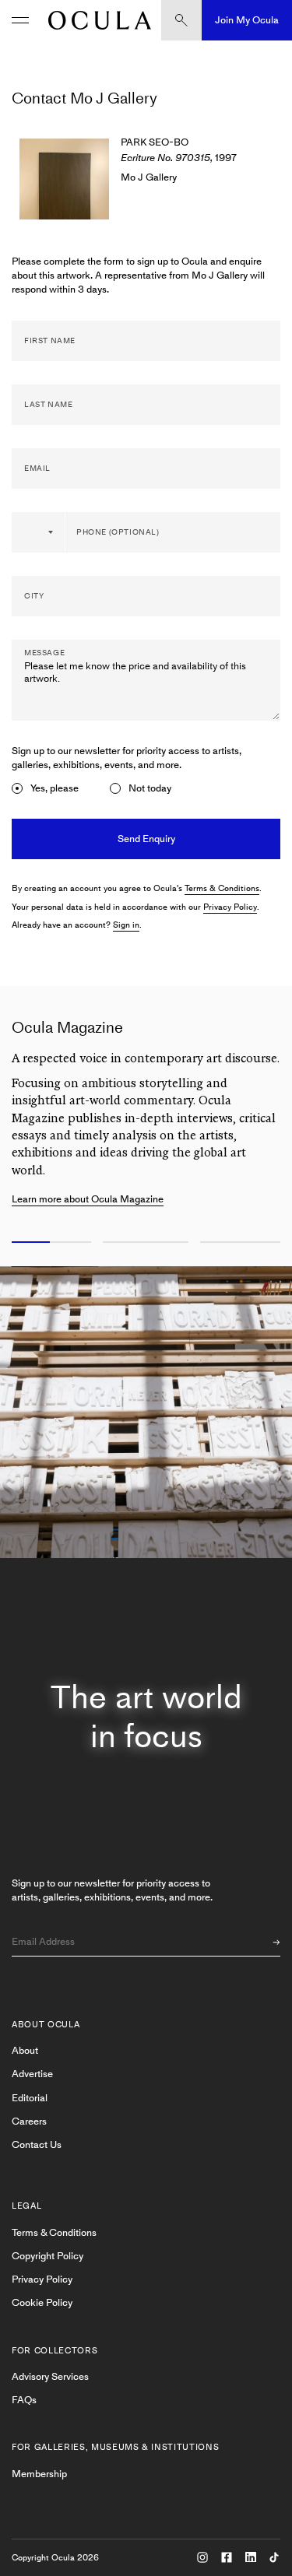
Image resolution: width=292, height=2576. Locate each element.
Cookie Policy (42, 2302)
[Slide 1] (49, 1243)
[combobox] (39, 532)
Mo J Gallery (149, 177)
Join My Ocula (247, 20)
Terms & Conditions (222, 888)
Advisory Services (50, 2376)
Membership (39, 2474)
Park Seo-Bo (155, 142)
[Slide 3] (243, 1243)
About (25, 2050)
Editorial (30, 2098)
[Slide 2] (146, 1243)
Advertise (32, 2074)
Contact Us (37, 2144)
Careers (29, 2121)
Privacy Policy (230, 907)
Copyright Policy (47, 2256)
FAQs (24, 2400)
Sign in (126, 925)
